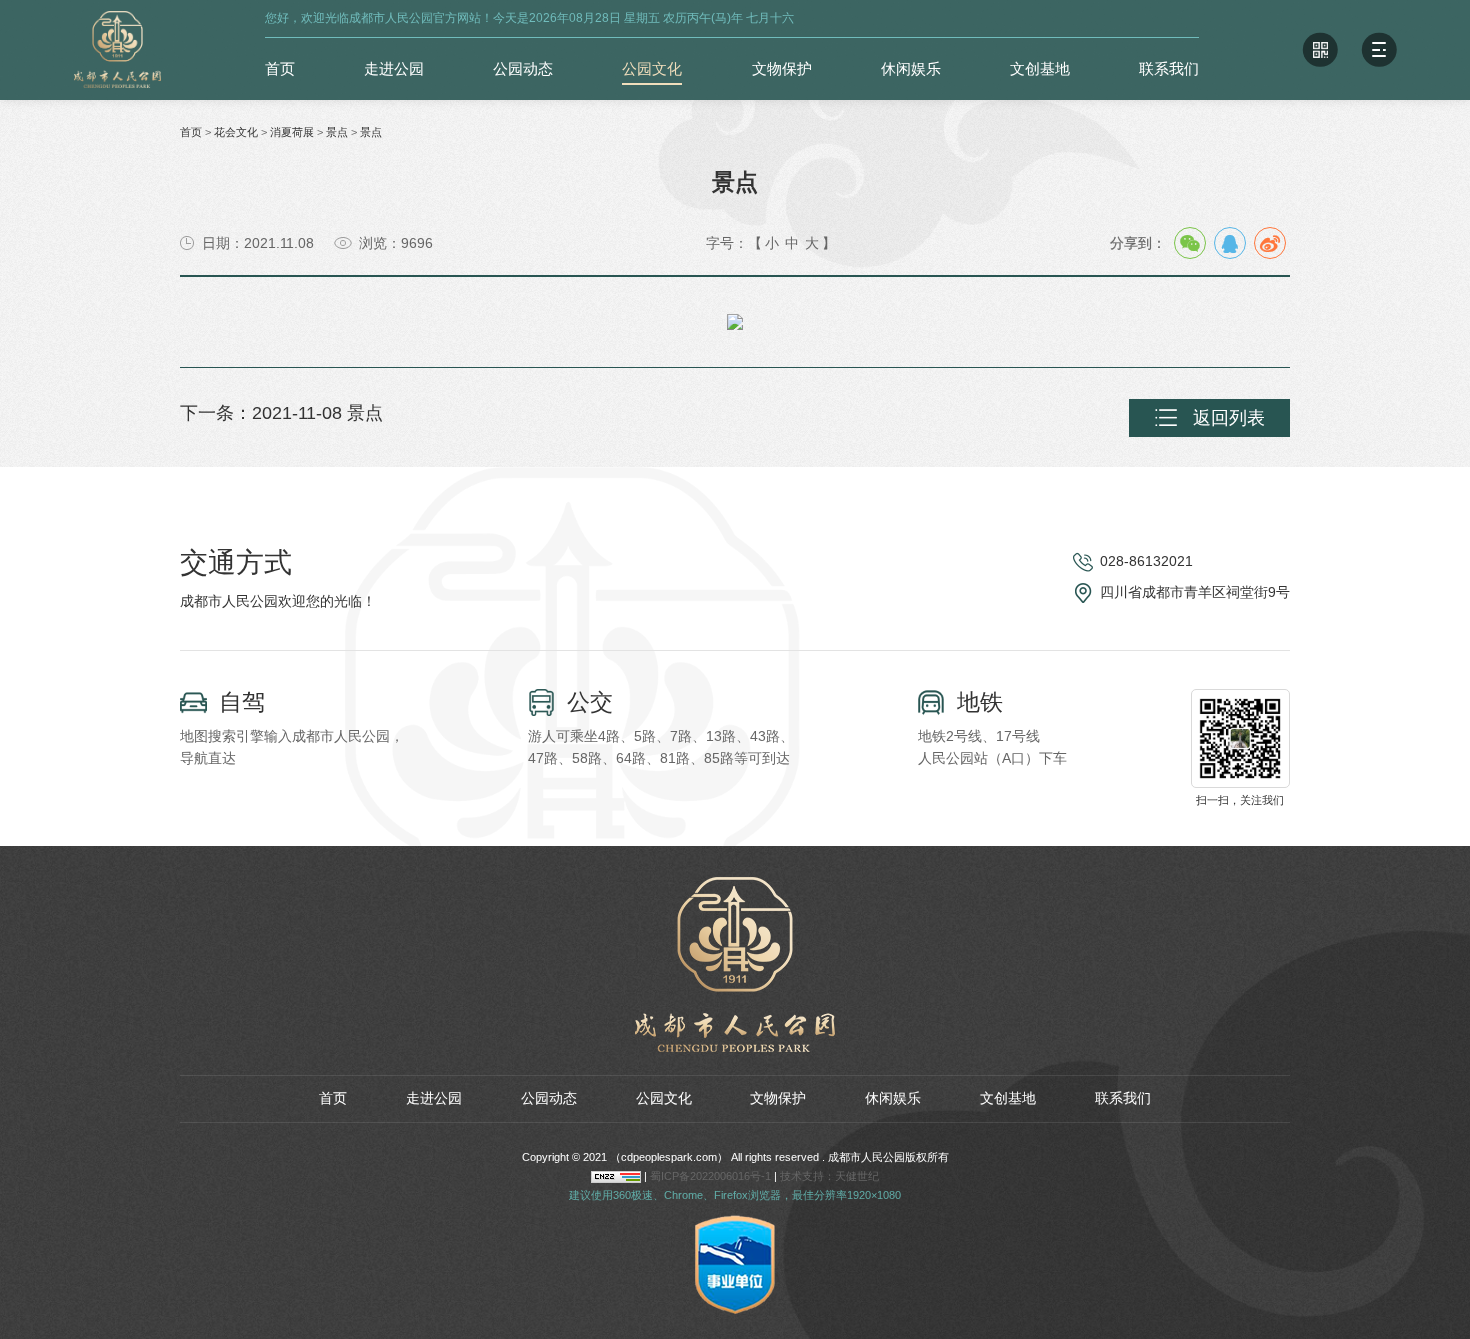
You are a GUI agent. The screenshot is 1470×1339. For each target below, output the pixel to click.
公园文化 (652, 68)
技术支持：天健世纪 (829, 1176)
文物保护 (782, 68)
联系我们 (1169, 68)
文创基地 (1040, 68)
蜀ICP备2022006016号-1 (712, 1176)
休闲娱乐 (911, 68)
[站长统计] (616, 1176)
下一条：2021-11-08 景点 (281, 413)
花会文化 (236, 132)
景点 (337, 132)
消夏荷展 (292, 132)
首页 (280, 68)
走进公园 (394, 68)
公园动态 (523, 68)
